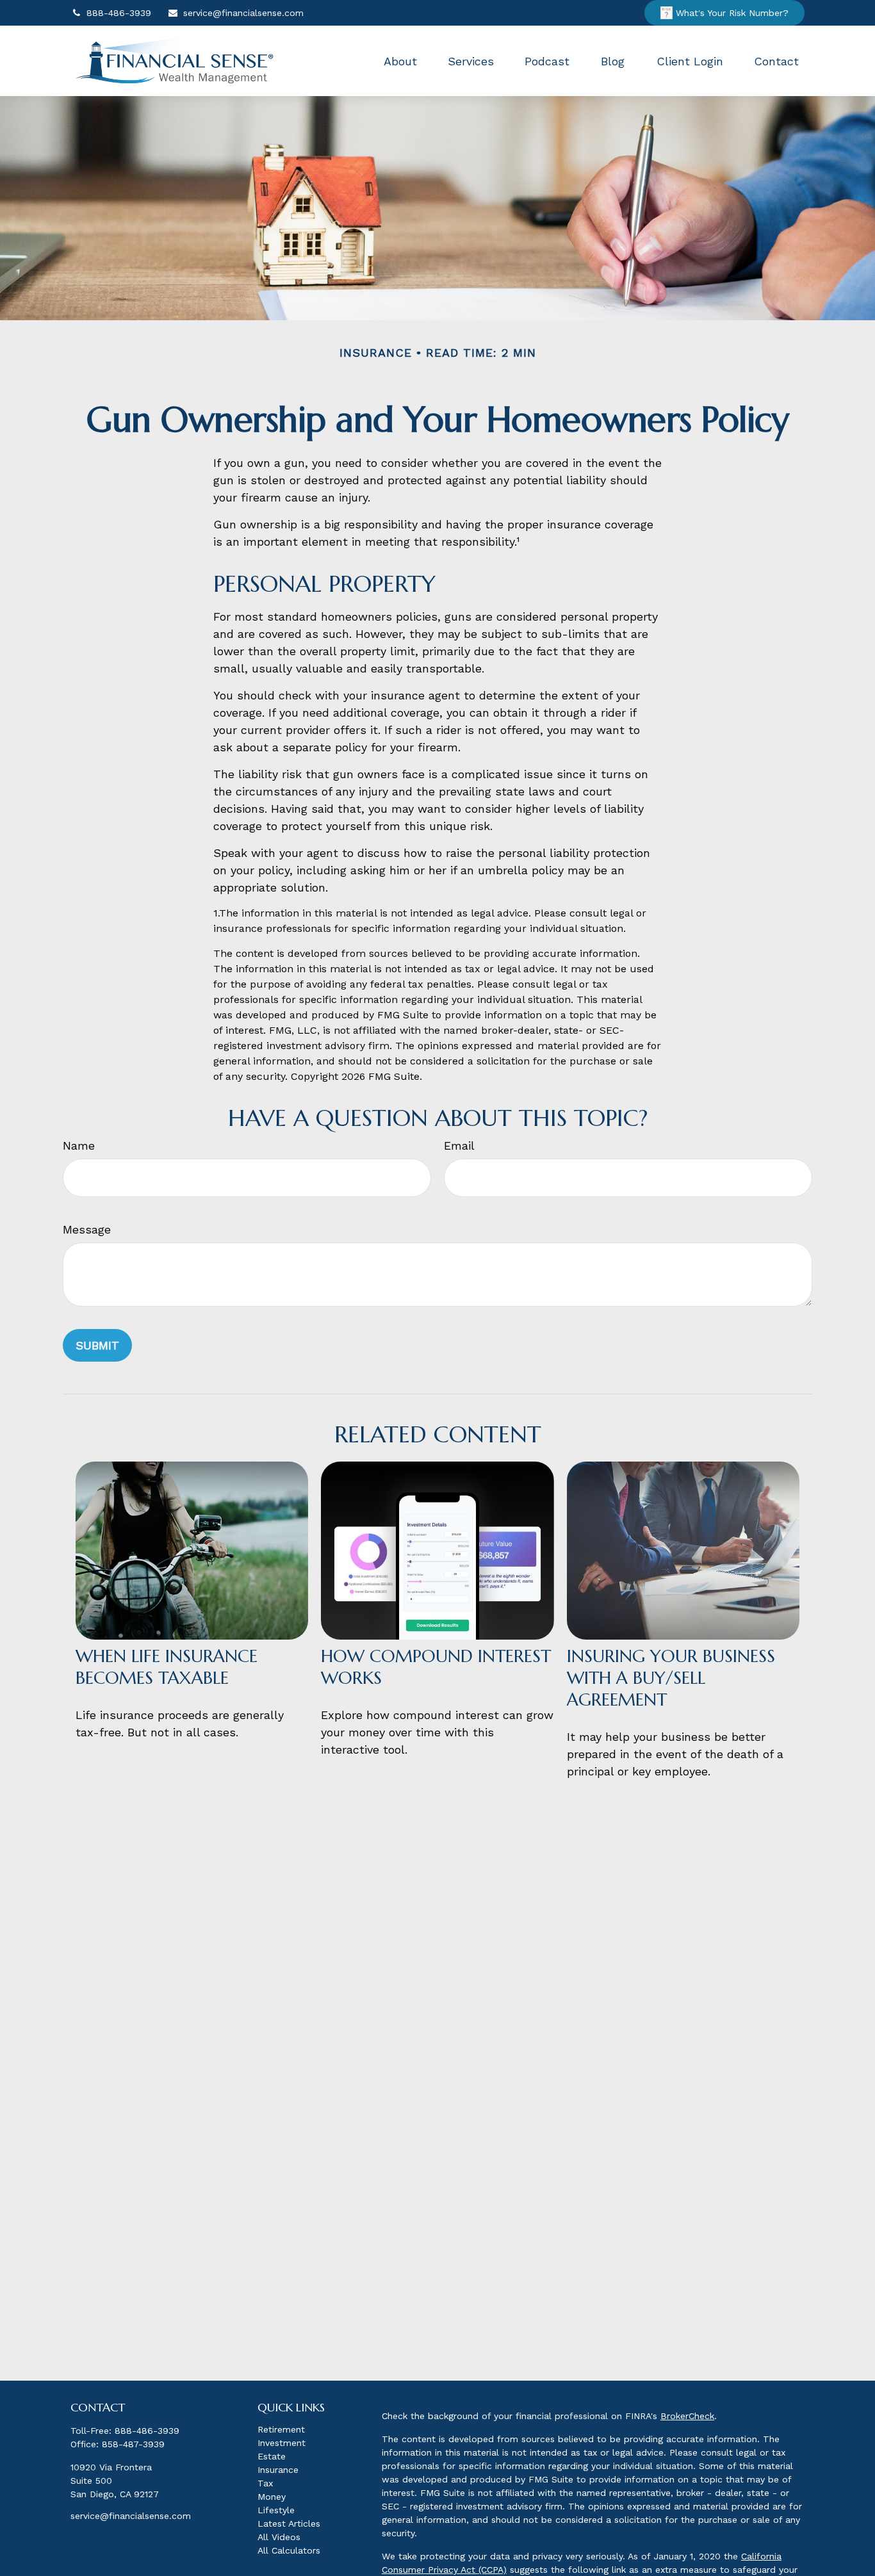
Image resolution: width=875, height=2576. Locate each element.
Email (459, 1145)
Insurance (278, 2470)
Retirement (281, 2429)
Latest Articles (289, 2523)
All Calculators (289, 2550)
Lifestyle (276, 2510)
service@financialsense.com (243, 13)
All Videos (279, 2537)
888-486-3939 (119, 13)
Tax (265, 2483)
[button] (400, 61)
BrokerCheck (687, 2416)
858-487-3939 (133, 2444)
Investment (282, 2443)
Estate (272, 2456)
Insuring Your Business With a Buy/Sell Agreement (671, 1678)
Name (79, 1145)
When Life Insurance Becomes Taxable (167, 1667)
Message (87, 1229)
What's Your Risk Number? (732, 13)
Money (272, 2497)
